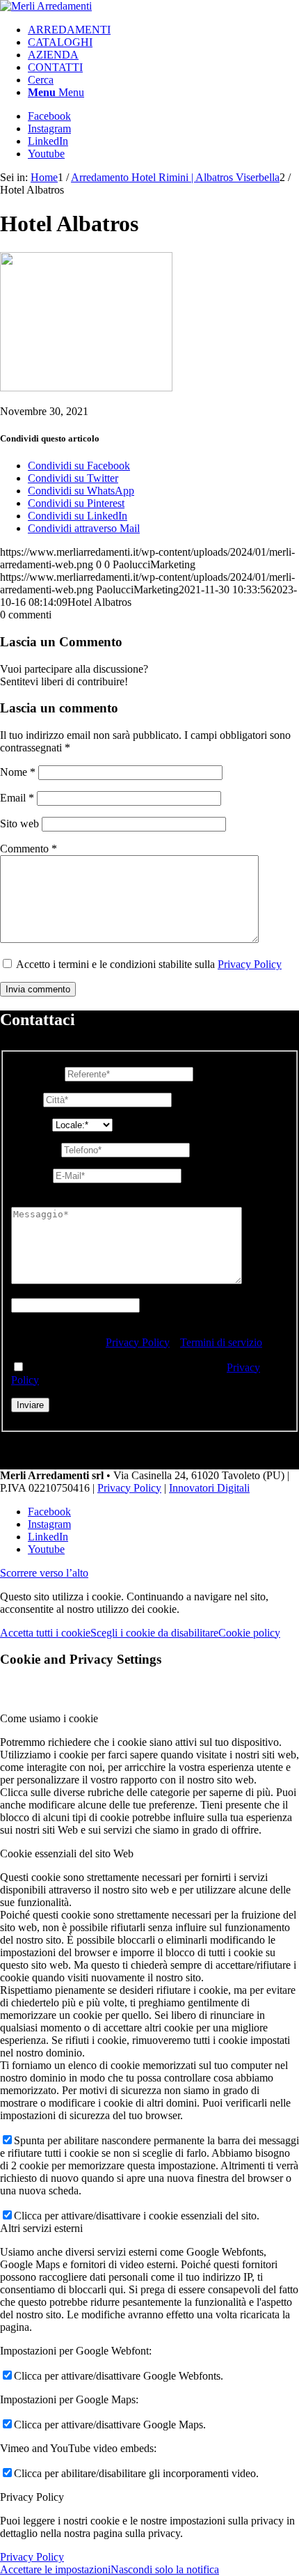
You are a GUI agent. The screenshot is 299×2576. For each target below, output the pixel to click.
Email (17, 798)
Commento (29, 849)
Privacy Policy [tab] (32, 2497)
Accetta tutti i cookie (45, 1633)
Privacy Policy (250, 964)
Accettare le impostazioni (55, 2569)
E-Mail (31, 1175)
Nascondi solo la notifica (165, 2569)
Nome (18, 772)
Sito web (19, 823)
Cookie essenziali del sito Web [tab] (67, 1853)
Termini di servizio (221, 1342)
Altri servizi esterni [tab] (41, 2228)
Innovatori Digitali (209, 1488)
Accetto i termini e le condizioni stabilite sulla (149, 964)
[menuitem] (163, 30)
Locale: (32, 1124)
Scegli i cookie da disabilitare (154, 1633)
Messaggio (39, 1200)
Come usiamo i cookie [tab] (49, 1718)
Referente (37, 1074)
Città (26, 1099)
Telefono (35, 1149)
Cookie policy (249, 1633)
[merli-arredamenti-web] (46, 6)
